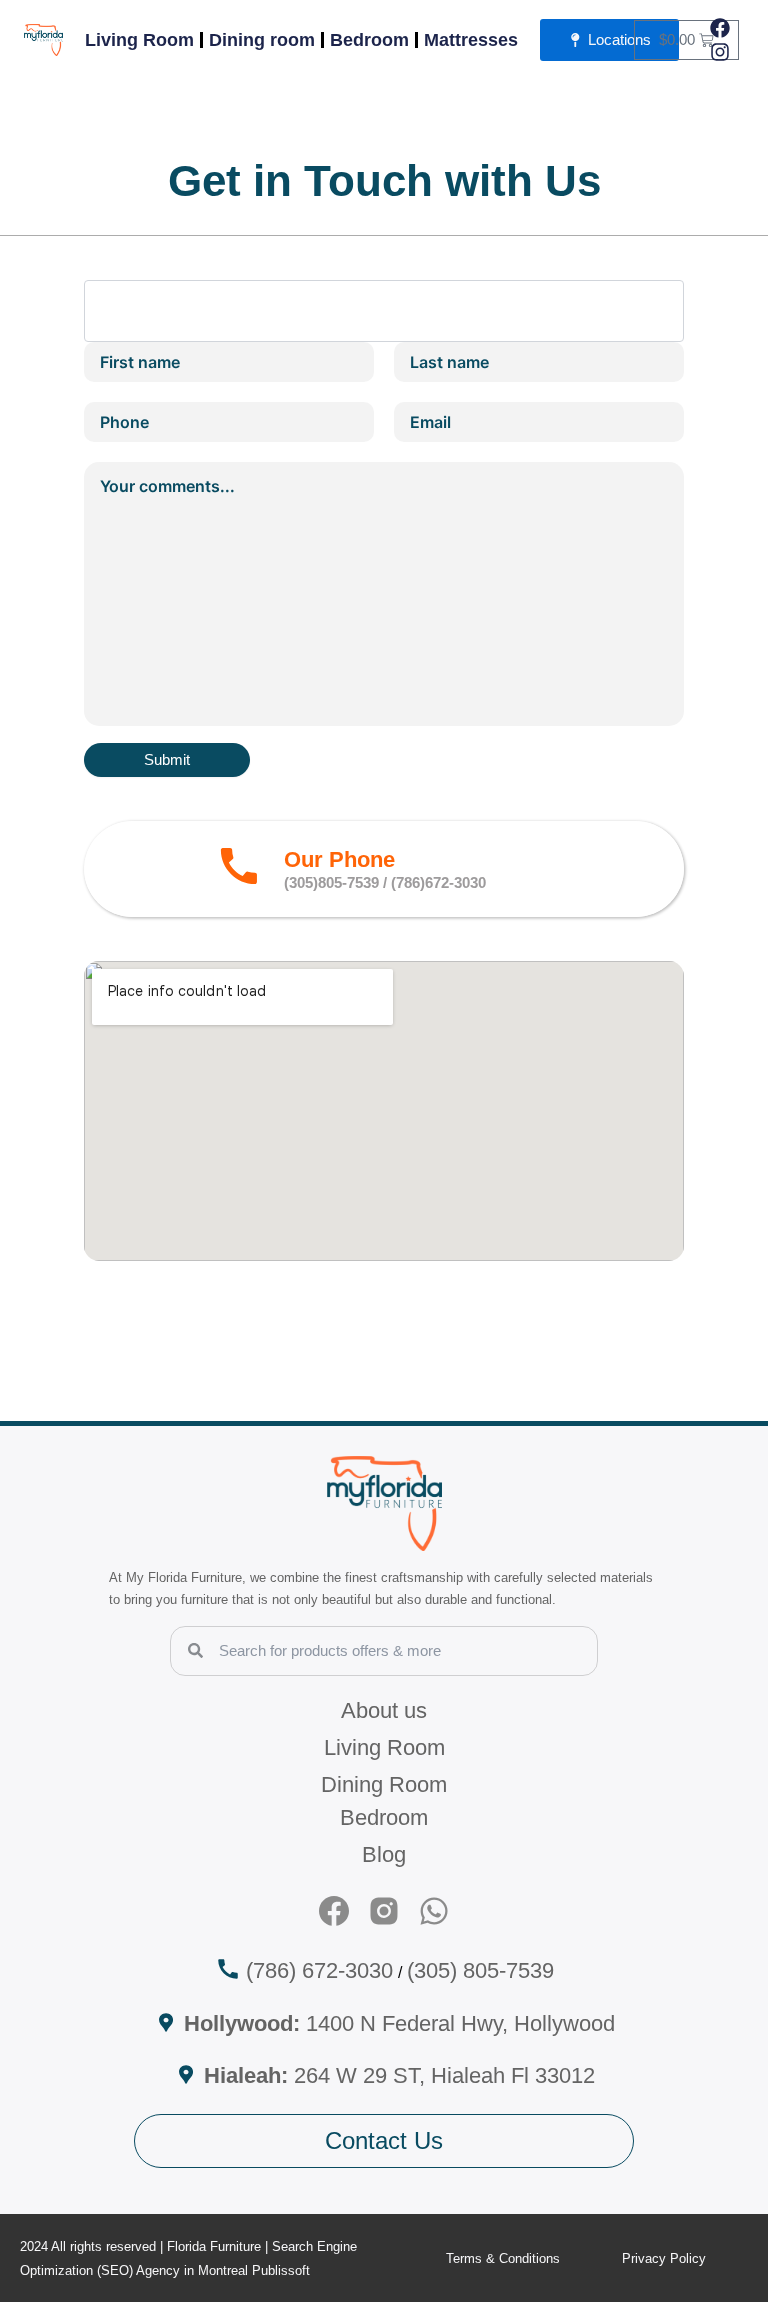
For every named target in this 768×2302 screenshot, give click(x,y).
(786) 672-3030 (319, 1970)
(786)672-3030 (438, 883)
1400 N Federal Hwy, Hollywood (399, 2023)
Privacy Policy (664, 2258)
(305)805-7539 (331, 883)
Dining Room (384, 1784)
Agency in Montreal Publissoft (223, 2270)
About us (384, 1710)
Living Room (139, 40)
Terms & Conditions (503, 2258)
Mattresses (471, 40)
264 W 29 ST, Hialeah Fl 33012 (399, 2075)
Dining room (262, 40)
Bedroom (369, 40)
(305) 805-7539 (480, 1970)
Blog (384, 1854)
